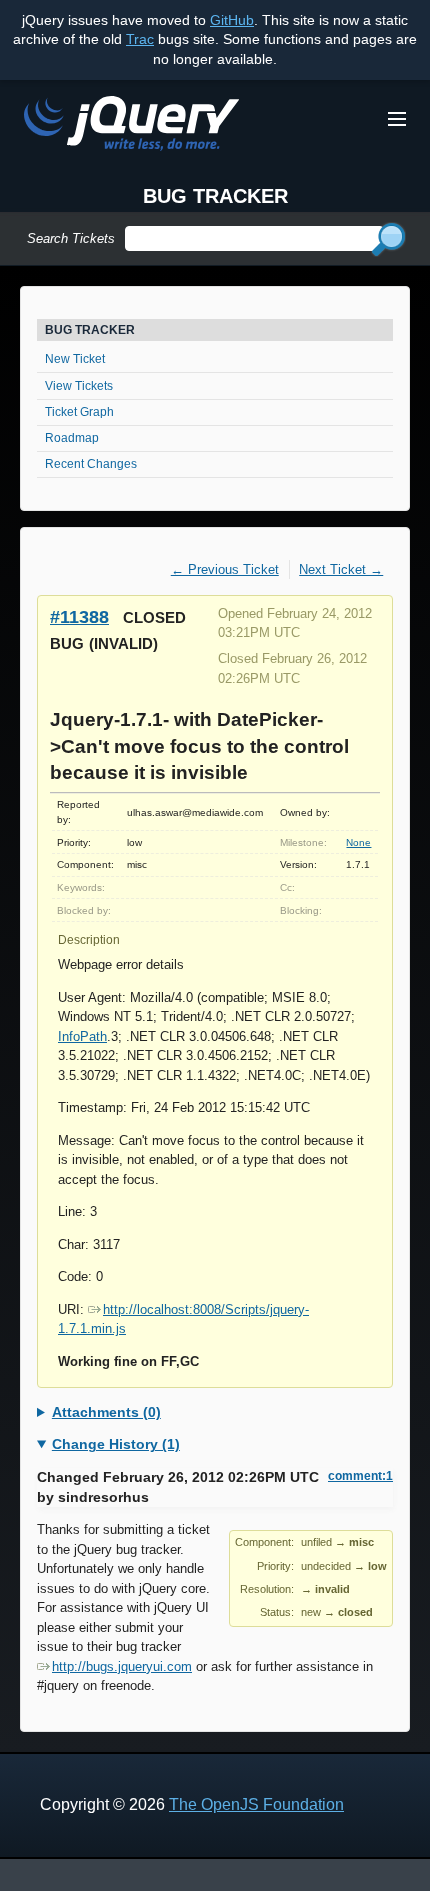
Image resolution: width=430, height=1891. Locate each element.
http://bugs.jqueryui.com (122, 1666)
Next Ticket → (341, 569)
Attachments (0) (106, 1412)
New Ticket (75, 359)
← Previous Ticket (225, 569)
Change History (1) (116, 1444)
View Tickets (79, 386)
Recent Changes (91, 464)
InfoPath (82, 1036)
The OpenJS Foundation (256, 1804)
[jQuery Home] (131, 126)
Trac (140, 39)
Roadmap (72, 438)
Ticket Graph (79, 412)
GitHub (232, 20)
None (358, 842)
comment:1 (360, 1476)
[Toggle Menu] (397, 119)
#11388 (79, 616)
